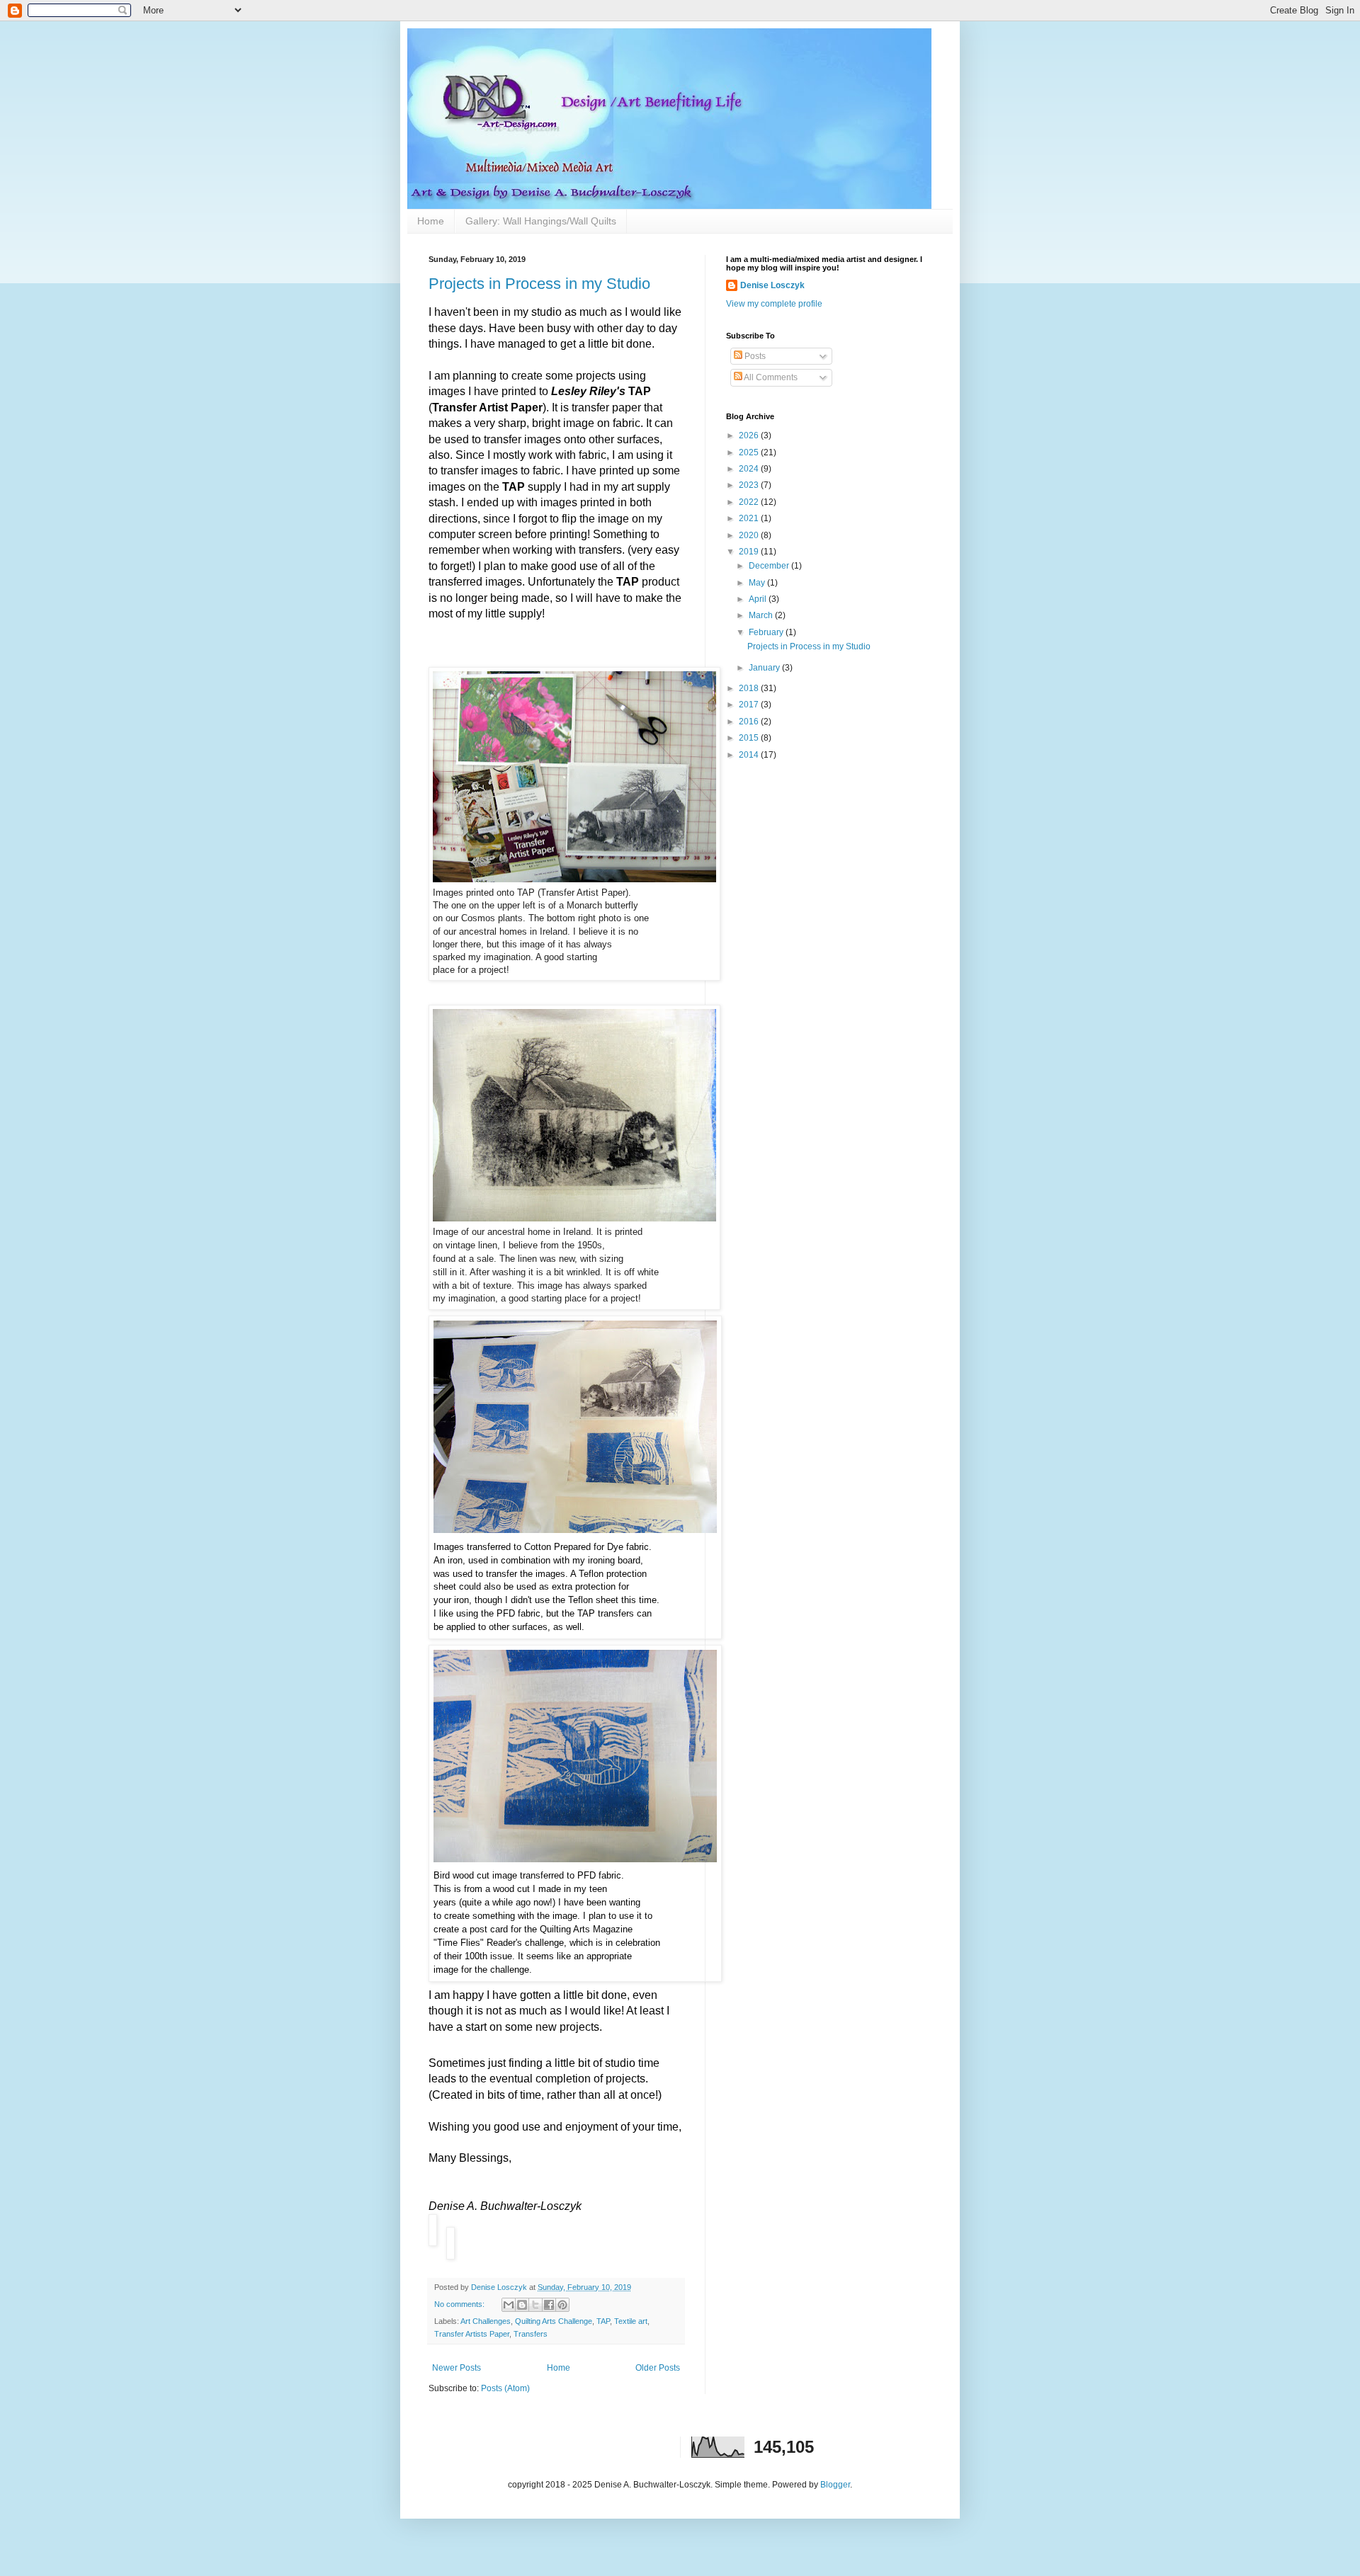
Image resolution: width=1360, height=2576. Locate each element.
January (765, 668)
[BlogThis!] (522, 2305)
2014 (750, 755)
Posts (754, 356)
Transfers (531, 2334)
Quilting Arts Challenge (554, 2321)
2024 (750, 469)
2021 (750, 518)
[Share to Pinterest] (562, 2305)
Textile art (631, 2321)
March (762, 615)
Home (431, 221)
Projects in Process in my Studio (539, 284)
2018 (750, 688)
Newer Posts (457, 2368)
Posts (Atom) (505, 2388)
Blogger (835, 2485)
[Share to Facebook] (549, 2305)
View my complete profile (774, 304)
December (770, 566)
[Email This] (509, 2305)
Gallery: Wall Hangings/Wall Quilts (541, 221)
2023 (750, 485)
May (758, 583)
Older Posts (658, 2368)
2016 (750, 722)
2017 (750, 705)
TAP (603, 2321)
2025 (750, 452)
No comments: (460, 2304)
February (767, 632)
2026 (750, 435)
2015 (750, 738)
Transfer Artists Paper (472, 2334)
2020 (750, 535)
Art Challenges (486, 2321)
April (759, 599)
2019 (750, 552)
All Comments (770, 377)
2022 (750, 502)
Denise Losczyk (772, 285)
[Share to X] (535, 2305)
